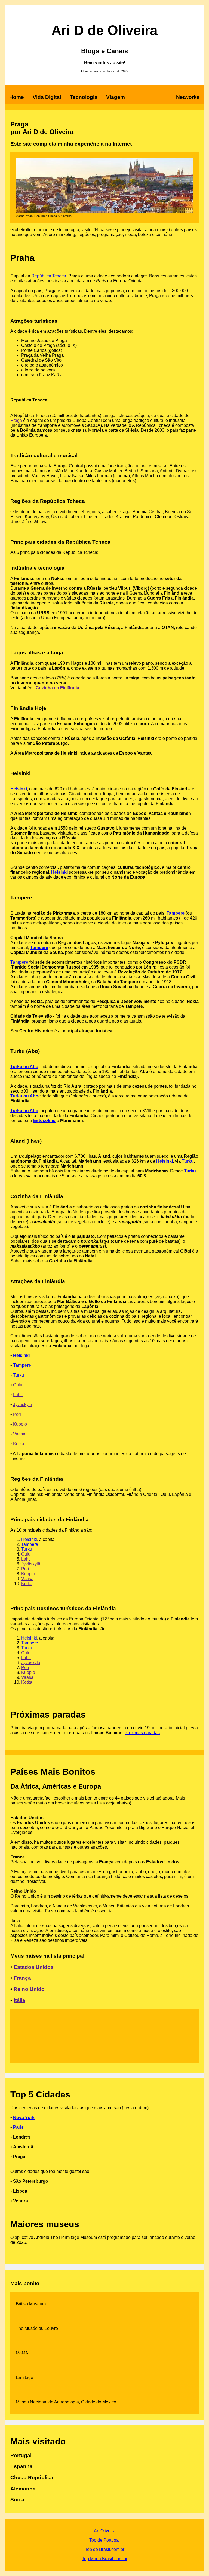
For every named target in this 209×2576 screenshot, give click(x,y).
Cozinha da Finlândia (57, 688)
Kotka (19, 1444)
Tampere (176, 913)
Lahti (18, 1395)
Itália (19, 2000)
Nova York (24, 2117)
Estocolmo (44, 1121)
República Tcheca (49, 276)
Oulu (18, 1385)
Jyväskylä (23, 1405)
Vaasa (19, 1434)
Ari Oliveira (105, 2531)
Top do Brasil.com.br (105, 2549)
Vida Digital (47, 97)
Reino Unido (29, 1989)
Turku (188, 1161)
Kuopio (20, 1424)
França (22, 1978)
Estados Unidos (34, 1967)
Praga (17, 420)
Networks (188, 97)
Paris (18, 2127)
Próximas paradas (142, 1733)
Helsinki (19, 789)
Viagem (116, 97)
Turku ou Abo (24, 1067)
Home (17, 97)
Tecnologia (84, 97)
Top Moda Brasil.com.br (105, 2559)
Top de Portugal (104, 2540)
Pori (17, 1414)
